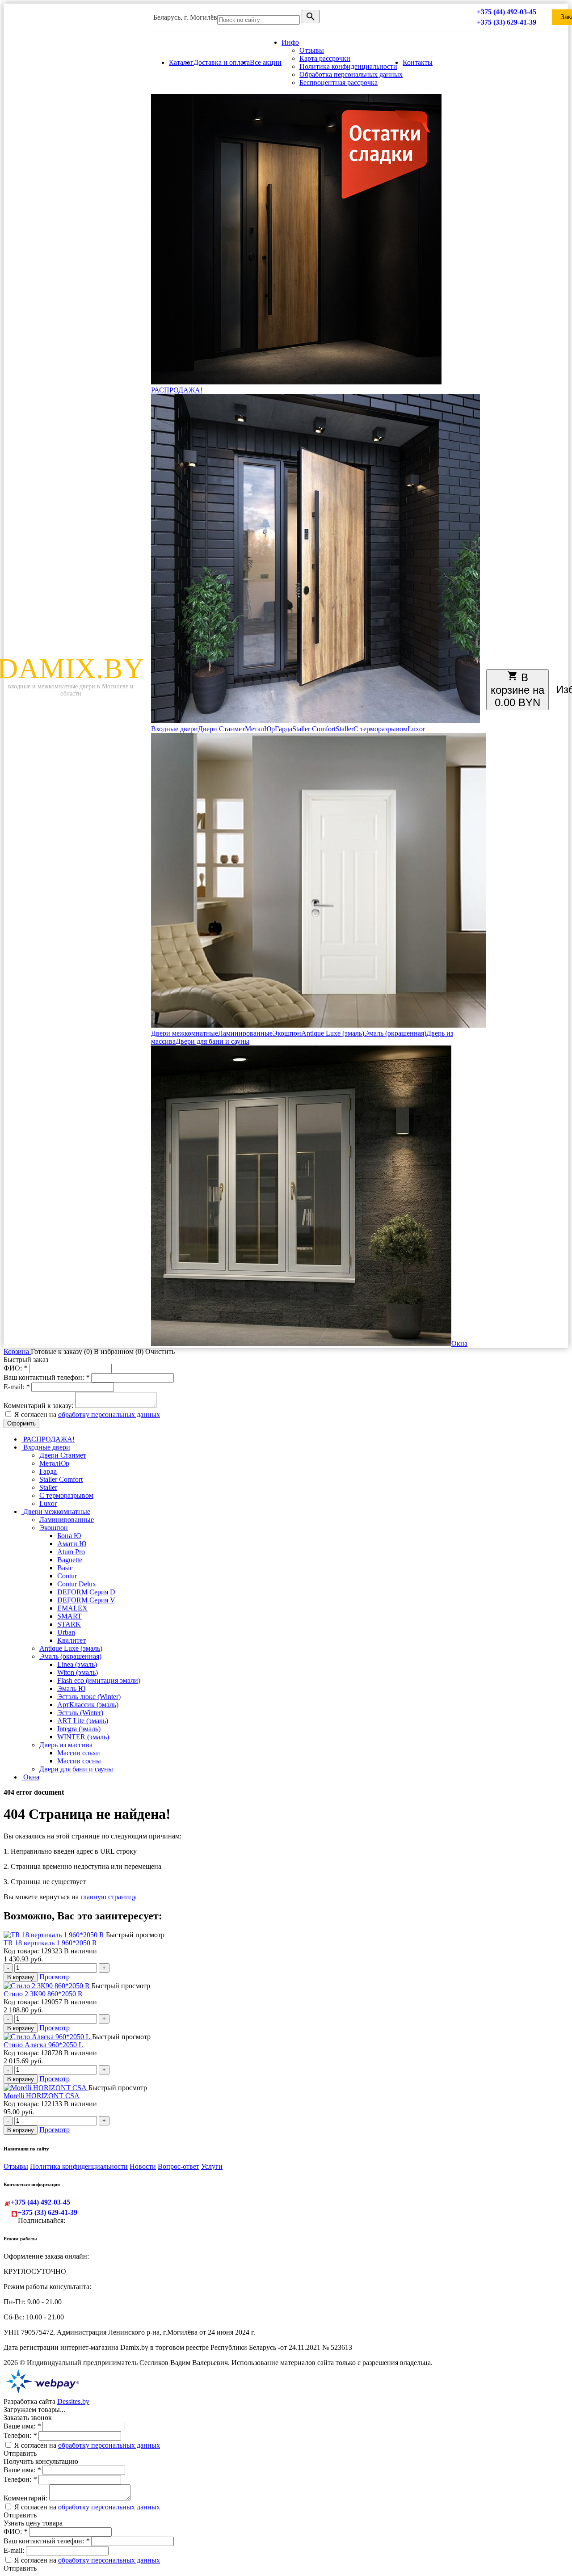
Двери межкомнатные (185, 1033)
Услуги (212, 2166)
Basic (65, 1568)
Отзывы (312, 50)
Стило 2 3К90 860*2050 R (43, 1994)
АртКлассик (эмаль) (88, 1705)
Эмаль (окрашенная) (395, 1033)
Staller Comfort (314, 729)
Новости (143, 2166)
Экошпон (287, 1033)
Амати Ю (72, 1544)
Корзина (17, 1351)
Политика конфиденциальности (348, 66)
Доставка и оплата (222, 62)
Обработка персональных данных (351, 74)
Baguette (70, 1560)
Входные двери (175, 729)
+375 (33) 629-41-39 (507, 22)
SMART (69, 1616)
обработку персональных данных (109, 1414)
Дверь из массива (66, 1745)
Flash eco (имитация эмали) (99, 1680)
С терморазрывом (381, 729)
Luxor (416, 729)
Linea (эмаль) (77, 1664)
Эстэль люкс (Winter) (89, 1697)
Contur (67, 1576)
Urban (66, 1632)
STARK (69, 1624)
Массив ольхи (79, 1753)
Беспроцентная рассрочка (339, 82)
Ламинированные (245, 1033)
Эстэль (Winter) (80, 1713)
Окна (459, 1343)
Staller (345, 729)
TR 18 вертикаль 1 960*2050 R (50, 1943)
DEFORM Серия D (86, 1592)
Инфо (290, 42)
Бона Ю (69, 1536)
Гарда (284, 729)
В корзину (21, 1977)
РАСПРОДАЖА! (177, 390)
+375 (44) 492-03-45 (507, 12)
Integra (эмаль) (79, 1729)
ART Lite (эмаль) (83, 1721)
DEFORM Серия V (86, 1600)
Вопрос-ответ (179, 2166)
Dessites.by (73, 2401)
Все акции (266, 62)
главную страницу (109, 1897)
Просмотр (55, 1977)
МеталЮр (260, 729)
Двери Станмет (221, 729)
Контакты (418, 62)
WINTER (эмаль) (83, 1737)
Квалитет (71, 1640)
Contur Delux (77, 1584)
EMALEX (72, 1608)
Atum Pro (71, 1552)
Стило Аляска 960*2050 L (43, 2045)
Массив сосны (79, 1761)
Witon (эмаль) (78, 1672)
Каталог (181, 62)
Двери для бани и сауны (212, 1041)
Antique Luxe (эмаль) (333, 1033)
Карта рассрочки (325, 58)
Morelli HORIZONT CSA (42, 2096)
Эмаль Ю (71, 1689)
